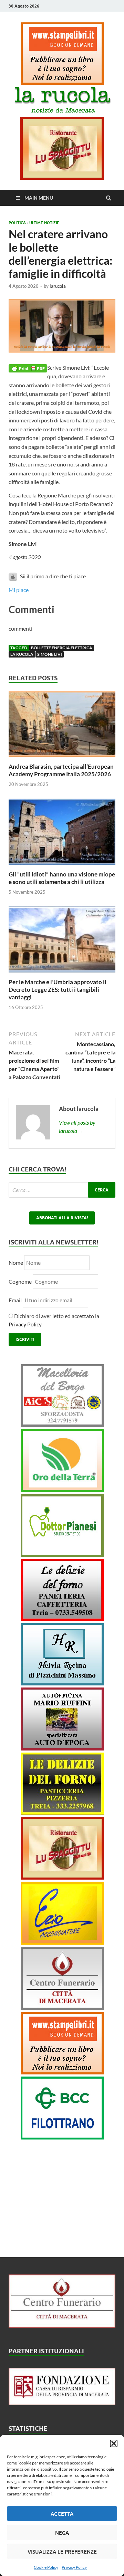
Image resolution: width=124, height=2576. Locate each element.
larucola (58, 286)
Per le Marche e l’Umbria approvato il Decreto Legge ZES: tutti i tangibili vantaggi (58, 990)
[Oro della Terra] (62, 1490)
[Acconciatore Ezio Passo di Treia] (62, 1942)
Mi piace (19, 590)
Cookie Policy (46, 2567)
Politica (17, 223)
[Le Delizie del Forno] (62, 1619)
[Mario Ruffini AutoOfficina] (62, 1748)
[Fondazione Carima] (62, 2403)
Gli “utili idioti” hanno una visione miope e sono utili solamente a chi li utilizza (62, 878)
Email (16, 1300)
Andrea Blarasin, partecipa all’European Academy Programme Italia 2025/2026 (61, 770)
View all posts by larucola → (77, 1127)
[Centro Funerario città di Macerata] (62, 2008)
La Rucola (22, 654)
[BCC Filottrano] (62, 2137)
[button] (114, 2443)
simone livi (50, 654)
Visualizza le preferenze (62, 2552)
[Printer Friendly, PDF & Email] (28, 368)
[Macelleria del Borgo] (62, 1425)
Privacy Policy (74, 2567)
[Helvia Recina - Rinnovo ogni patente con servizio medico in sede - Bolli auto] (62, 1683)
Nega (62, 2533)
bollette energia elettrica (62, 648)
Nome (16, 1263)
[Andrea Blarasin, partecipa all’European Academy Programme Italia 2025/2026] (62, 759)
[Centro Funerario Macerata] (62, 2326)
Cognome (20, 1281)
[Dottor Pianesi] (62, 1554)
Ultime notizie (44, 223)
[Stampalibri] (62, 82)
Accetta (62, 2514)
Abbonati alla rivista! (62, 1218)
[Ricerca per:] (62, 1190)
